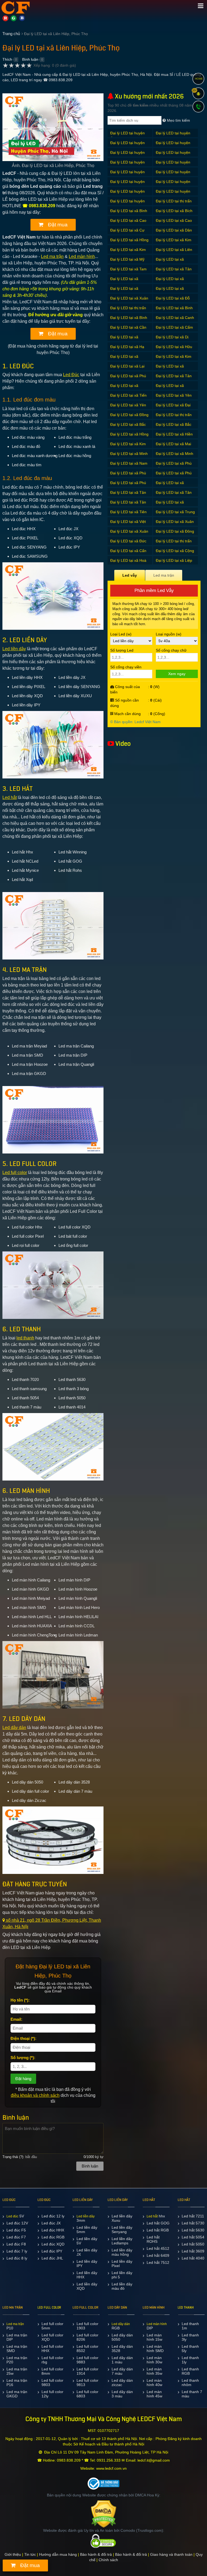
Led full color (15, 1173)
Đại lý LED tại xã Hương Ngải (124, 359)
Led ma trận (52, 256)
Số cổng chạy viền (126, 667)
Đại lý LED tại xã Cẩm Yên (174, 330)
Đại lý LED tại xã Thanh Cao (124, 282)
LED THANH (186, 2308)
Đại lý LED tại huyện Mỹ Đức (173, 155)
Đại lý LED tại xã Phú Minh (128, 486)
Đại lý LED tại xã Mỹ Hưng (127, 262)
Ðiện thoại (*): (23, 2038)
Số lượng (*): (23, 2058)
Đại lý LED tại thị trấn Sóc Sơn (174, 418)
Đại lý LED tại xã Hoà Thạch (128, 563)
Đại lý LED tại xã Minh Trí (175, 456)
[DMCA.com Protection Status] (104, 2514)
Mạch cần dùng (127, 714)
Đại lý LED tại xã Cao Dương (128, 223)
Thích (7, 59)
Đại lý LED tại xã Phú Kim (128, 379)
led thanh (25, 1338)
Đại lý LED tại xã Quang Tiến (170, 486)
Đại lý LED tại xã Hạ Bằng (127, 350)
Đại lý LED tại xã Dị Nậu (172, 340)
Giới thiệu (13, 2554)
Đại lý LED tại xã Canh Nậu (175, 320)
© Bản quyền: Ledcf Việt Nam (135, 722)
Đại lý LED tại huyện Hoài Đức (173, 146)
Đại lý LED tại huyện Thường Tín (173, 194)
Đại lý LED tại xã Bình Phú (174, 311)
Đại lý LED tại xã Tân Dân (128, 495)
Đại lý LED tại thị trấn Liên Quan (128, 311)
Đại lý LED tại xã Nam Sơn (129, 466)
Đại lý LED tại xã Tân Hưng (174, 495)
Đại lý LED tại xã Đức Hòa (128, 544)
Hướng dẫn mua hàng (58, 2554)
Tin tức (30, 2554)
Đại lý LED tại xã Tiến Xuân (128, 398)
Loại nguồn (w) (169, 634)
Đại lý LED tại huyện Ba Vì (173, 136)
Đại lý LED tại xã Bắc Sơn (174, 427)
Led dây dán (14, 1728)
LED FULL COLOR (49, 2308)
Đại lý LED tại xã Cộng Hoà (175, 554)
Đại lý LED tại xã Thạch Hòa (124, 388)
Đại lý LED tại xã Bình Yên (129, 320)
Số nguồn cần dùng (125, 703)
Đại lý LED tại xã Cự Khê (127, 233)
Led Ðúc (71, 375)
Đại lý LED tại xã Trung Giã (175, 515)
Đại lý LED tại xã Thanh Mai (170, 282)
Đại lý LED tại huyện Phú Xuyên (127, 165)
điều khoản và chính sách (35, 2095)
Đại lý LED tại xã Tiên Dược (128, 515)
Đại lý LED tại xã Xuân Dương (129, 301)
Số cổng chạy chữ (171, 650)
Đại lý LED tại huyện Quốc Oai (127, 175)
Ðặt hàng (23, 2079)
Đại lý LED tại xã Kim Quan (174, 359)
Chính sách (108, 2560)
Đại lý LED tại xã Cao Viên (174, 223)
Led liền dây (14, 649)
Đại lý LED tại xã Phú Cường (174, 476)
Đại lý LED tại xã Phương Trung (170, 262)
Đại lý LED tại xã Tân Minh (128, 505)
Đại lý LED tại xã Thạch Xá (170, 388)
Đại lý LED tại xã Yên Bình (174, 398)
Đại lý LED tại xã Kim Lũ (128, 447)
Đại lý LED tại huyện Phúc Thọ (173, 165)
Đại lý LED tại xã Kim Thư (128, 252)
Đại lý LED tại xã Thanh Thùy (124, 291)
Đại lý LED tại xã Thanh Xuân (170, 505)
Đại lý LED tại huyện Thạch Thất (127, 194)
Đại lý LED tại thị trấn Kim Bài (174, 204)
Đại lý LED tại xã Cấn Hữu (128, 554)
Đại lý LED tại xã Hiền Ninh (174, 437)
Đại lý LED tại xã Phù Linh (128, 476)
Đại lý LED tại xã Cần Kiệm (128, 330)
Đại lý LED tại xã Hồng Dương (129, 243)
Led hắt (10, 797)
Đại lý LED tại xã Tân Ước (174, 272)
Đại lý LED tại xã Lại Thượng (127, 369)
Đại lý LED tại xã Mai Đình (173, 447)
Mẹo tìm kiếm (178, 120)
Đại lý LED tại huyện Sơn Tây (127, 184)
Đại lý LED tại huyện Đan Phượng (127, 204)
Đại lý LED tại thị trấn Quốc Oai (174, 544)
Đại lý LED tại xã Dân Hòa (174, 233)
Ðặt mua (57, 225)
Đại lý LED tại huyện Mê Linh (127, 155)
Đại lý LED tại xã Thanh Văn (170, 291)
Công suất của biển (125, 689)
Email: (16, 2019)
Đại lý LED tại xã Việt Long (128, 524)
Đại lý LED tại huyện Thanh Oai (173, 184)
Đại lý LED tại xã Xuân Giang (175, 524)
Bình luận (30, 59)
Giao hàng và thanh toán (171, 2554)
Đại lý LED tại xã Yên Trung (128, 408)
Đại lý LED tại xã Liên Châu (174, 252)
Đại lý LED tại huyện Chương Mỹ (127, 146)
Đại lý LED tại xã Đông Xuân (175, 534)
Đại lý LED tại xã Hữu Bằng (174, 350)
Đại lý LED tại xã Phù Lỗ (174, 466)
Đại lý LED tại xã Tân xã (174, 379)
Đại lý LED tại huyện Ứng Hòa (127, 136)
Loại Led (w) (121, 634)
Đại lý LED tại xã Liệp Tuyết (174, 563)
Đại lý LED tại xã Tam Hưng (128, 272)
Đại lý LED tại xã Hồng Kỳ (129, 437)
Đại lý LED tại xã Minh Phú (129, 456)
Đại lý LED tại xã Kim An (174, 243)
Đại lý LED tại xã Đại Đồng (173, 408)
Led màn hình (82, 256)
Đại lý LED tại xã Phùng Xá (170, 369)
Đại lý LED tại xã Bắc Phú (128, 427)
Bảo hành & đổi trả (96, 2554)
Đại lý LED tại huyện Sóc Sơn (173, 175)
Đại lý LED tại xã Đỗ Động (173, 301)
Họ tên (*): (20, 2000)
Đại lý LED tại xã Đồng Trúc (129, 418)
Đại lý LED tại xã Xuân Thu (129, 534)
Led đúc (12, 2216)
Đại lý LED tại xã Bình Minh (129, 214)
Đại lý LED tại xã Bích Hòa (174, 214)
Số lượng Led (122, 650)
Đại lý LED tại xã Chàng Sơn (124, 340)
